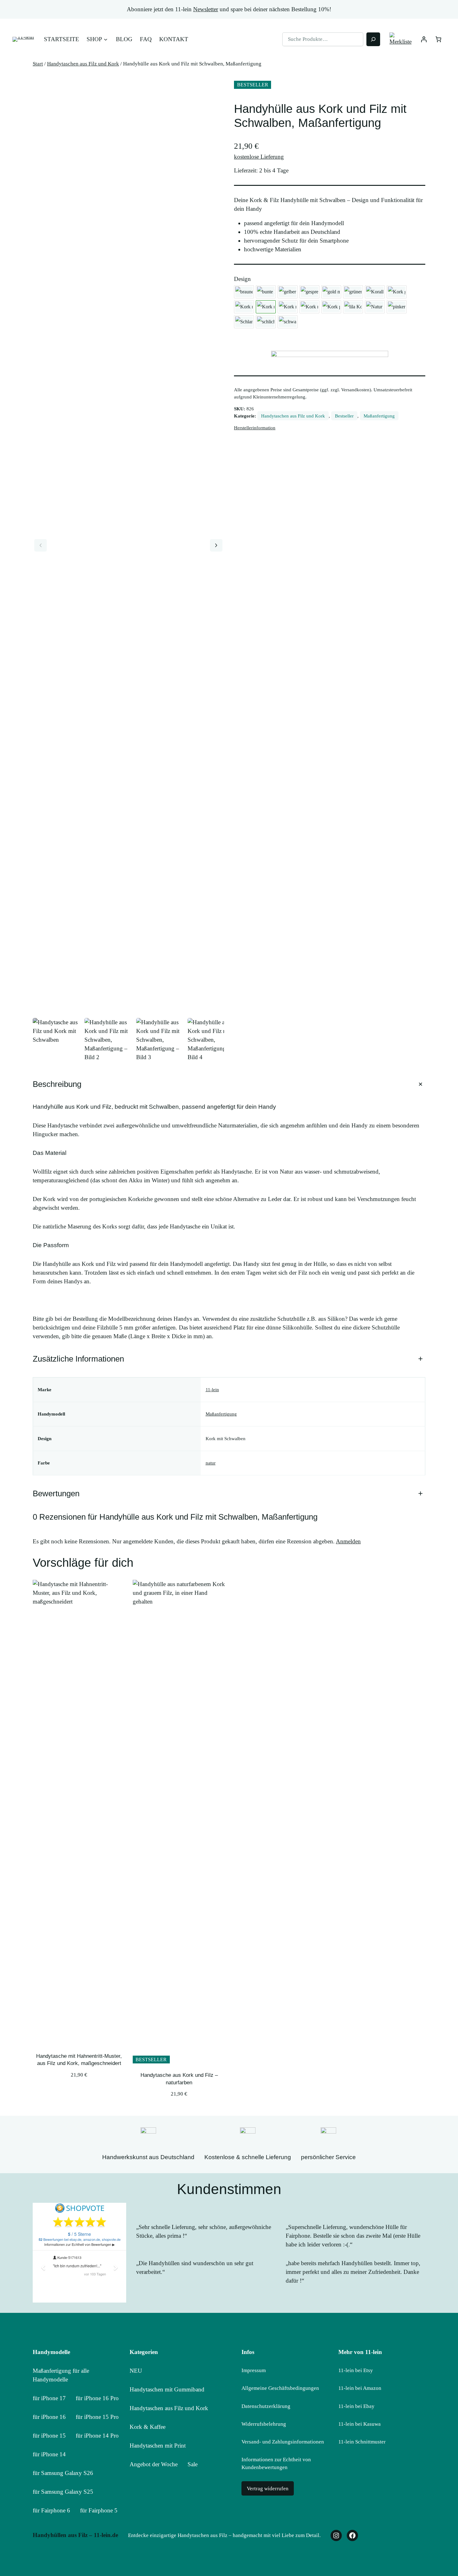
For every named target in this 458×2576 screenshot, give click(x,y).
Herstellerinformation (255, 428)
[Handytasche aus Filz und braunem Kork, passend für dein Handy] (244, 292)
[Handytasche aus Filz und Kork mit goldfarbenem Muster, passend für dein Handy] (331, 292)
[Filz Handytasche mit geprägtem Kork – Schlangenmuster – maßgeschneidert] (244, 322)
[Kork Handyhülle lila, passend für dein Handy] (353, 307)
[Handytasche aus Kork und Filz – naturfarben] (375, 307)
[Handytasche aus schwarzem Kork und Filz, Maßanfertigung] (288, 322)
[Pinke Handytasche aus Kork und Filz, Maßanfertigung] (397, 307)
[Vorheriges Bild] (41, 545)
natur (211, 1463)
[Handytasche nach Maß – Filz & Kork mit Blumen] (266, 292)
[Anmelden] (424, 39)
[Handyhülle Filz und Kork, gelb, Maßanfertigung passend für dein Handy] (288, 292)
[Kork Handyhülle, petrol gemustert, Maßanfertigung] (331, 307)
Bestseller (344, 416)
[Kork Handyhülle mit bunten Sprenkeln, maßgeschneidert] (288, 307)
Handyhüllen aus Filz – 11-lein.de (75, 2535)
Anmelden (348, 1541)
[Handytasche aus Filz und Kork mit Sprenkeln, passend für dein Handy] (309, 292)
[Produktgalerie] (128, 545)
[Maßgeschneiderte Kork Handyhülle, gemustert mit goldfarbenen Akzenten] (397, 292)
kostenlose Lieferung (259, 157)
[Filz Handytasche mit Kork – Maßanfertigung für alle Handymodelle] (309, 307)
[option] (108, 1042)
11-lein (212, 1389)
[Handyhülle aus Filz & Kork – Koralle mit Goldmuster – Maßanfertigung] (375, 292)
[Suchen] (373, 39)
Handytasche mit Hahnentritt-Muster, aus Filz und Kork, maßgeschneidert (79, 2060)
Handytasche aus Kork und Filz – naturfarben (179, 2079)
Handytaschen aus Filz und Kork (83, 64)
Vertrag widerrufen (268, 2489)
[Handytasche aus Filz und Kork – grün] (353, 292)
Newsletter (206, 9)
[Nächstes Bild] (216, 545)
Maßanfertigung (379, 416)
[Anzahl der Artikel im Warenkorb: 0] (438, 39)
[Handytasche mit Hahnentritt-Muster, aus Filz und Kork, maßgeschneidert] (244, 307)
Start (38, 64)
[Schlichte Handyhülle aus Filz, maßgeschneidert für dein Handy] (266, 322)
